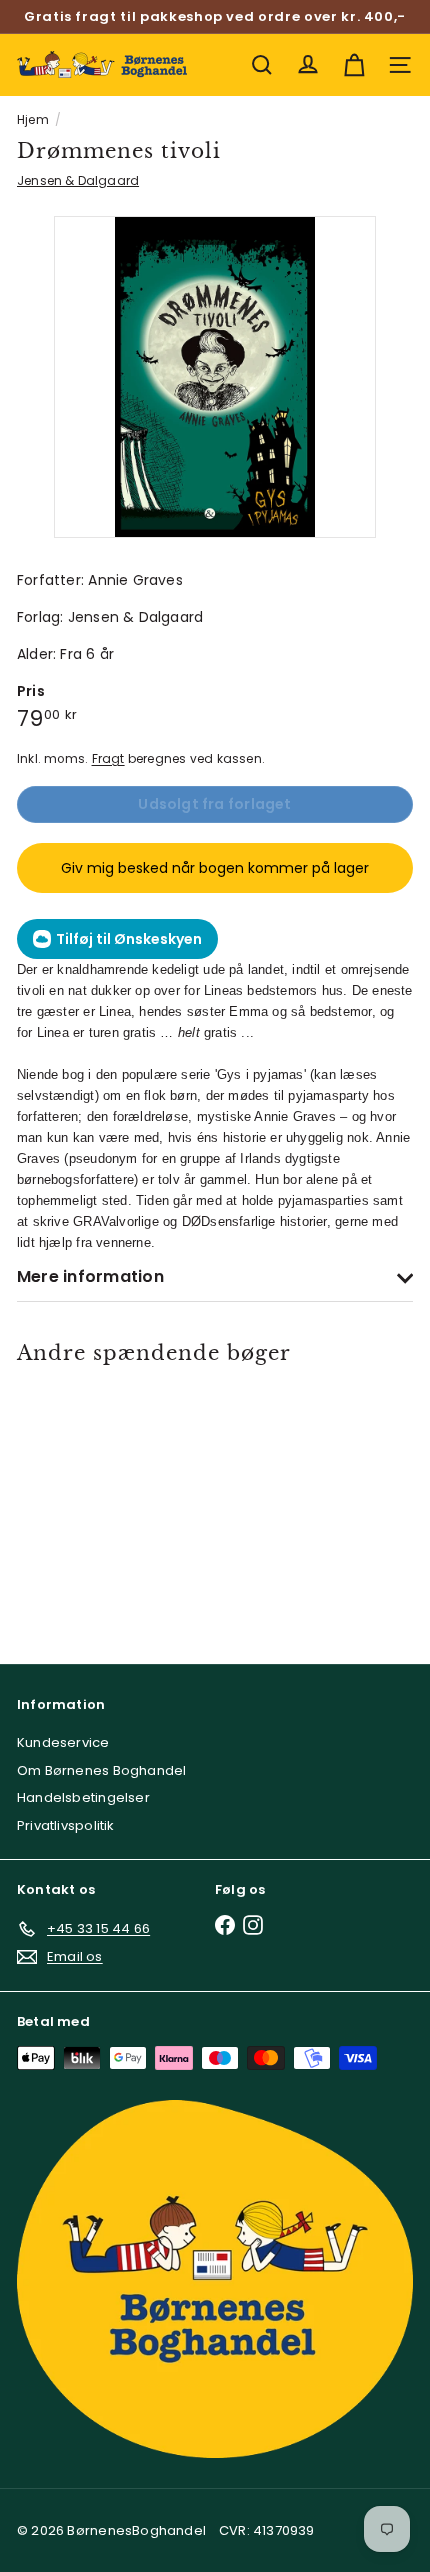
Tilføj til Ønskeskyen (129, 939)
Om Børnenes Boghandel (101, 1770)
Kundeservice (63, 1742)
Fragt (108, 759)
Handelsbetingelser (83, 1797)
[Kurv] (354, 65)
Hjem (33, 119)
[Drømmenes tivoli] (96, 1501)
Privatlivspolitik (66, 1825)
